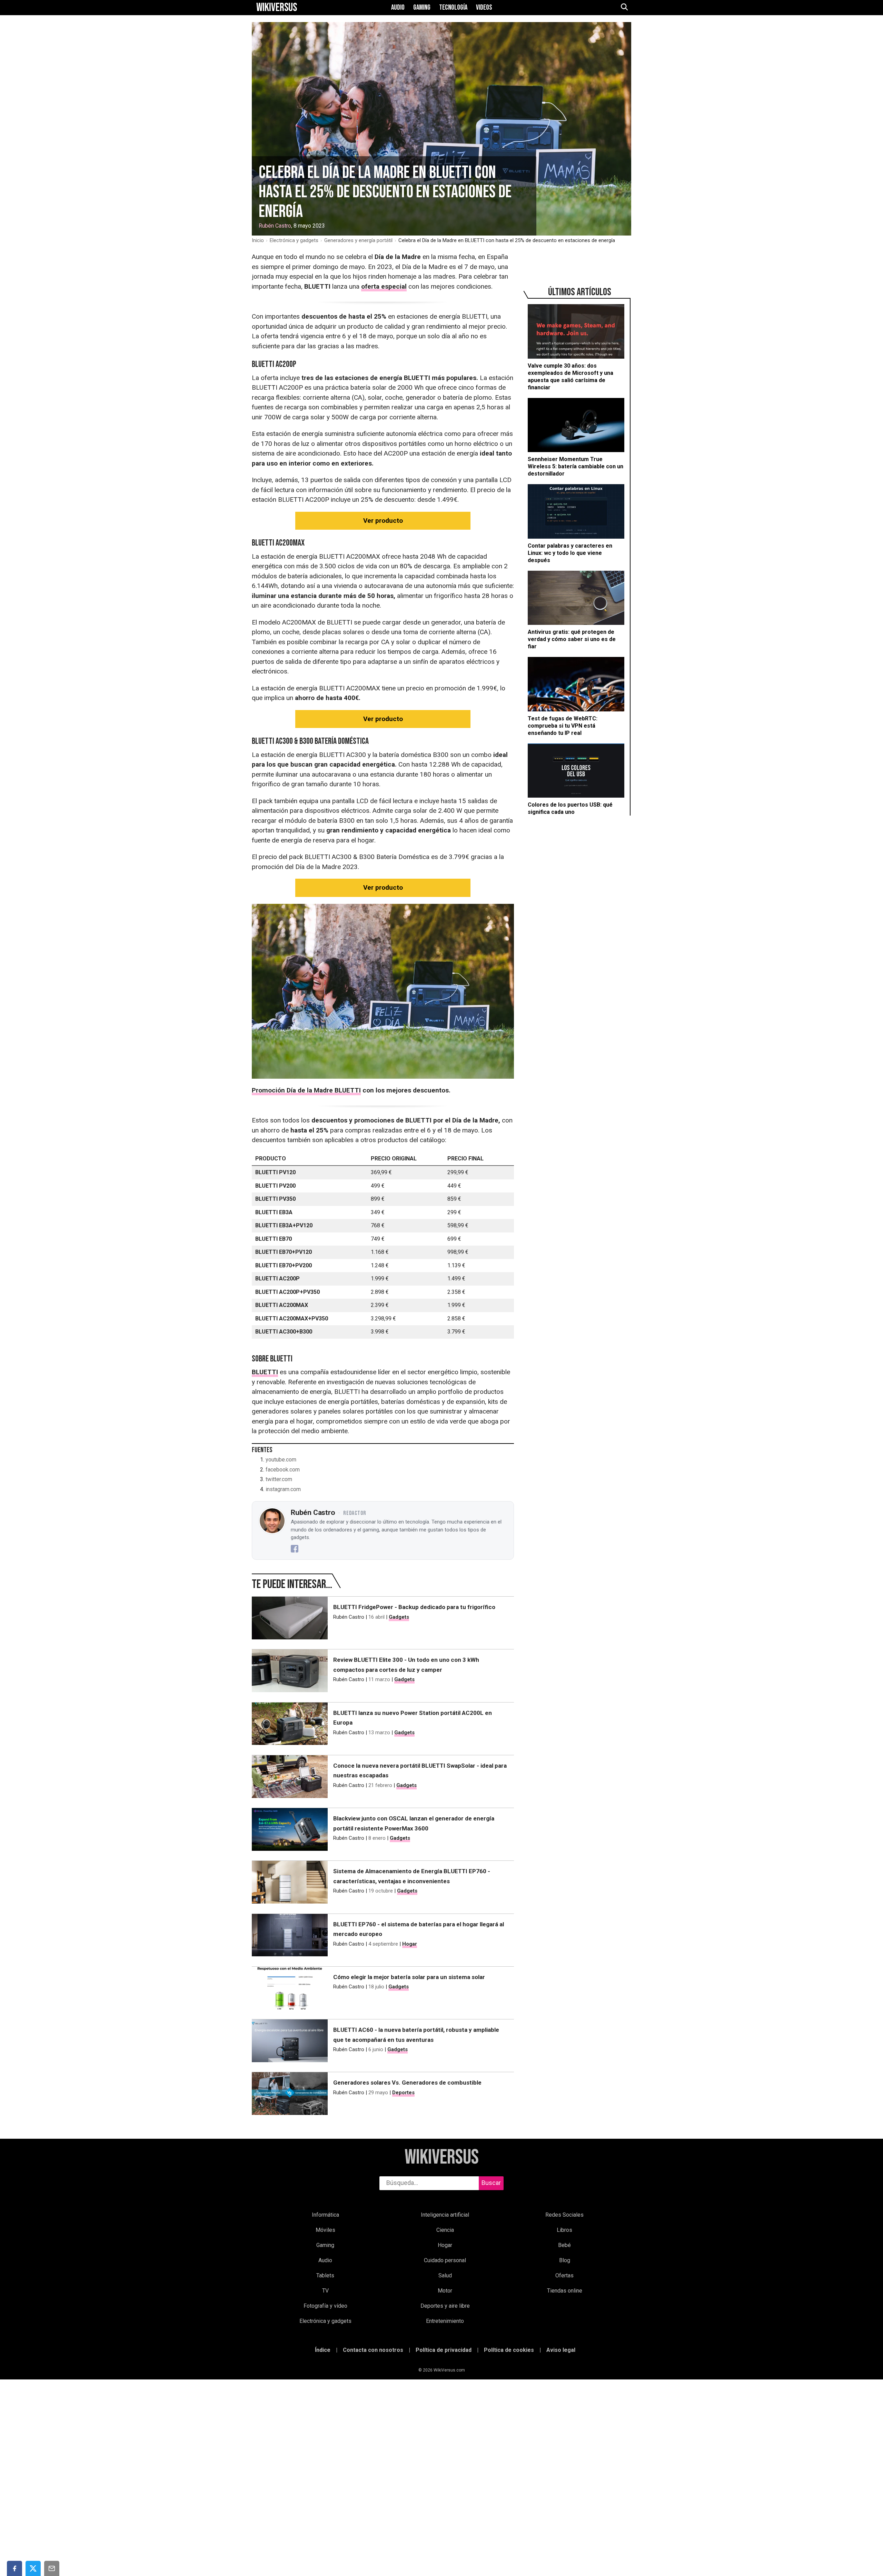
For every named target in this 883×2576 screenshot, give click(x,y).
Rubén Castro (275, 226)
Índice (323, 2350)
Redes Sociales (564, 2215)
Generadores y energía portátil (358, 240)
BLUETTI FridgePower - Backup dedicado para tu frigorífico (414, 1607)
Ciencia (445, 2230)
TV (325, 2291)
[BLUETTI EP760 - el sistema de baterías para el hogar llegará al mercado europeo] (290, 1937)
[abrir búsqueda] (624, 8)
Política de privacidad (444, 2350)
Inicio (258, 240)
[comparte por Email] (52, 2568)
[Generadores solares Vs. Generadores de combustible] (290, 2095)
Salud (445, 2275)
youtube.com (281, 1460)
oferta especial (384, 286)
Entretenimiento (445, 2321)
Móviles (325, 2230)
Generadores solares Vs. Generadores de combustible (407, 2083)
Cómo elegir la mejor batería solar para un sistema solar (409, 1977)
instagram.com (283, 1489)
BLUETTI (265, 1372)
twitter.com (279, 1479)
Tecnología (453, 8)
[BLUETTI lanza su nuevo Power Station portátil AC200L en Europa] (290, 1725)
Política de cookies (509, 2350)
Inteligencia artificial (445, 2215)
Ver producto (383, 521)
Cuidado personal (445, 2260)
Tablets (325, 2275)
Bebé (564, 2245)
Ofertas (564, 2275)
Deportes (403, 2093)
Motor (445, 2291)
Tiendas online (565, 2291)
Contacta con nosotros (373, 2350)
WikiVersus (442, 2158)
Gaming (422, 8)
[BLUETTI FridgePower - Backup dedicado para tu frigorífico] (290, 1619)
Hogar (410, 1944)
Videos (484, 8)
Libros (564, 2230)
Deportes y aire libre (445, 2306)
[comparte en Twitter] (33, 2568)
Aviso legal (561, 2350)
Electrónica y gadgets (294, 240)
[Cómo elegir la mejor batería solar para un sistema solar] (290, 1989)
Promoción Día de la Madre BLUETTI (306, 1090)
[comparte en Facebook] (14, 2568)
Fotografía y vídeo (325, 2306)
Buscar (491, 2183)
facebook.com (283, 1470)
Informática (325, 2215)
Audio (398, 8)
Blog (565, 2260)
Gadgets (399, 1617)
